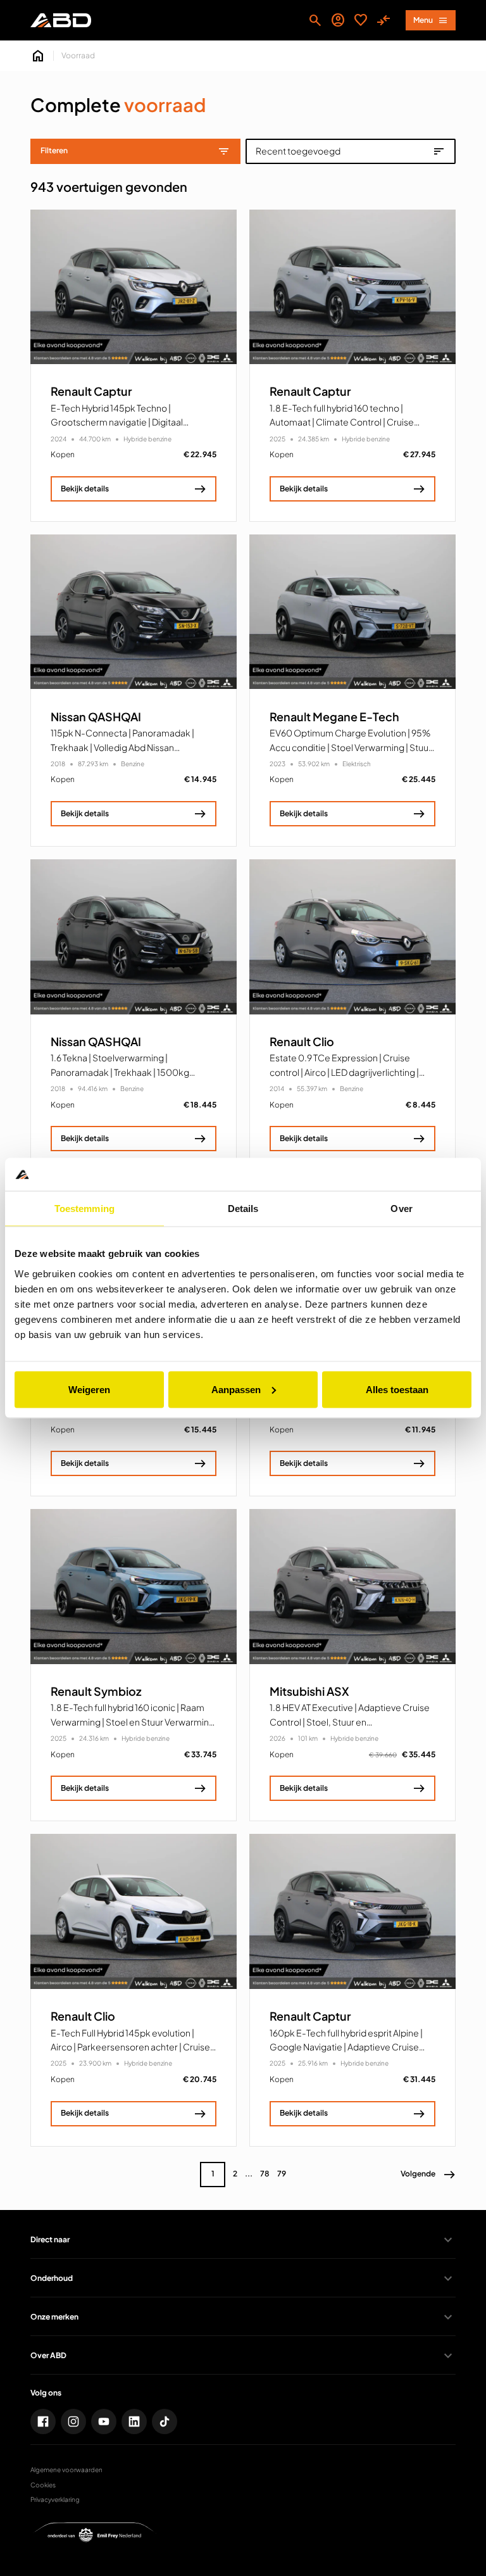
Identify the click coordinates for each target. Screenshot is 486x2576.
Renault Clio (302, 1042)
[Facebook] (43, 2421)
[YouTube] (104, 2421)
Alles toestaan (397, 1389)
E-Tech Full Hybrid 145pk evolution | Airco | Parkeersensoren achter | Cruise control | (130, 2047)
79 (282, 2174)
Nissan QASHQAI (96, 717)
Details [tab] (243, 1209)
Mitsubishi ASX (309, 1691)
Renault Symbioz (96, 1691)
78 (265, 2174)
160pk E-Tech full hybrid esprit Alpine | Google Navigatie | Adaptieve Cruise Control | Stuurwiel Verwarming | (346, 2047)
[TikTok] (165, 2421)
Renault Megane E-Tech (334, 717)
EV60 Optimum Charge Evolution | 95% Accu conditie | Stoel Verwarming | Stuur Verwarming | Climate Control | (351, 747)
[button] (428, 2175)
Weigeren (89, 1389)
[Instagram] (73, 2421)
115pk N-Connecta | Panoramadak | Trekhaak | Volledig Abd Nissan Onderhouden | (122, 747)
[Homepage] (38, 56)
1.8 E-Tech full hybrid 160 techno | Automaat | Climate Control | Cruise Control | (342, 422)
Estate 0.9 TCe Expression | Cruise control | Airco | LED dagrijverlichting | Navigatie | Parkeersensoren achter (344, 1072)
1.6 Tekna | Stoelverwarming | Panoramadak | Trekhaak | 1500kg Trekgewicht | (120, 1072)
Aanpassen (236, 1389)
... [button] (249, 2174)
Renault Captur (91, 391)
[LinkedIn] (134, 2421)
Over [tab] (401, 1209)
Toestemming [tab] (84, 1209)
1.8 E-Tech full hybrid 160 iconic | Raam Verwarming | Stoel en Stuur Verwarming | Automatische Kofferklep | (133, 1721)
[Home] (61, 20)
